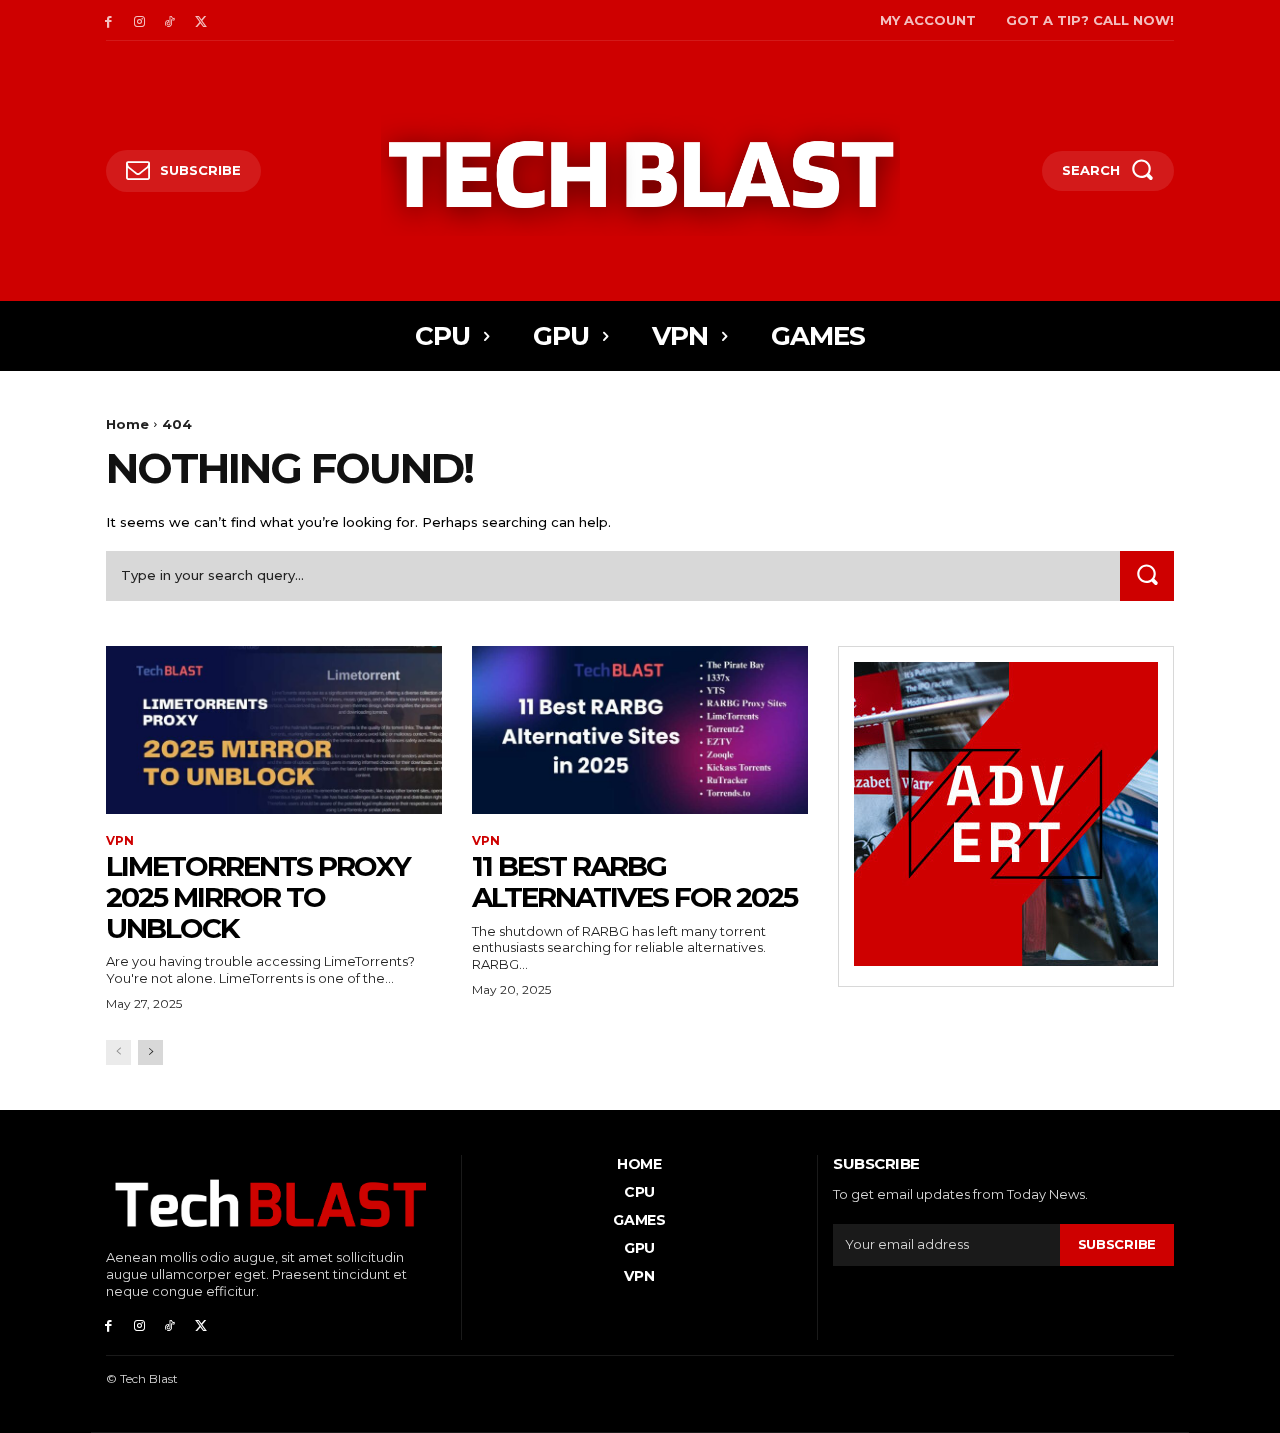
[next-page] (150, 1052)
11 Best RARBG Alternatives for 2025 (634, 881)
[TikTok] (170, 20)
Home (127, 424)
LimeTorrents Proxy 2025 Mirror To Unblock (258, 897)
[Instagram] (139, 20)
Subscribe (1117, 1244)
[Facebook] (108, 20)
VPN (120, 841)
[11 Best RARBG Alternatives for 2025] (640, 730)
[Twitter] (200, 20)
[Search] (1147, 575)
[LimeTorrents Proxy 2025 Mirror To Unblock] (274, 730)
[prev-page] (118, 1052)
